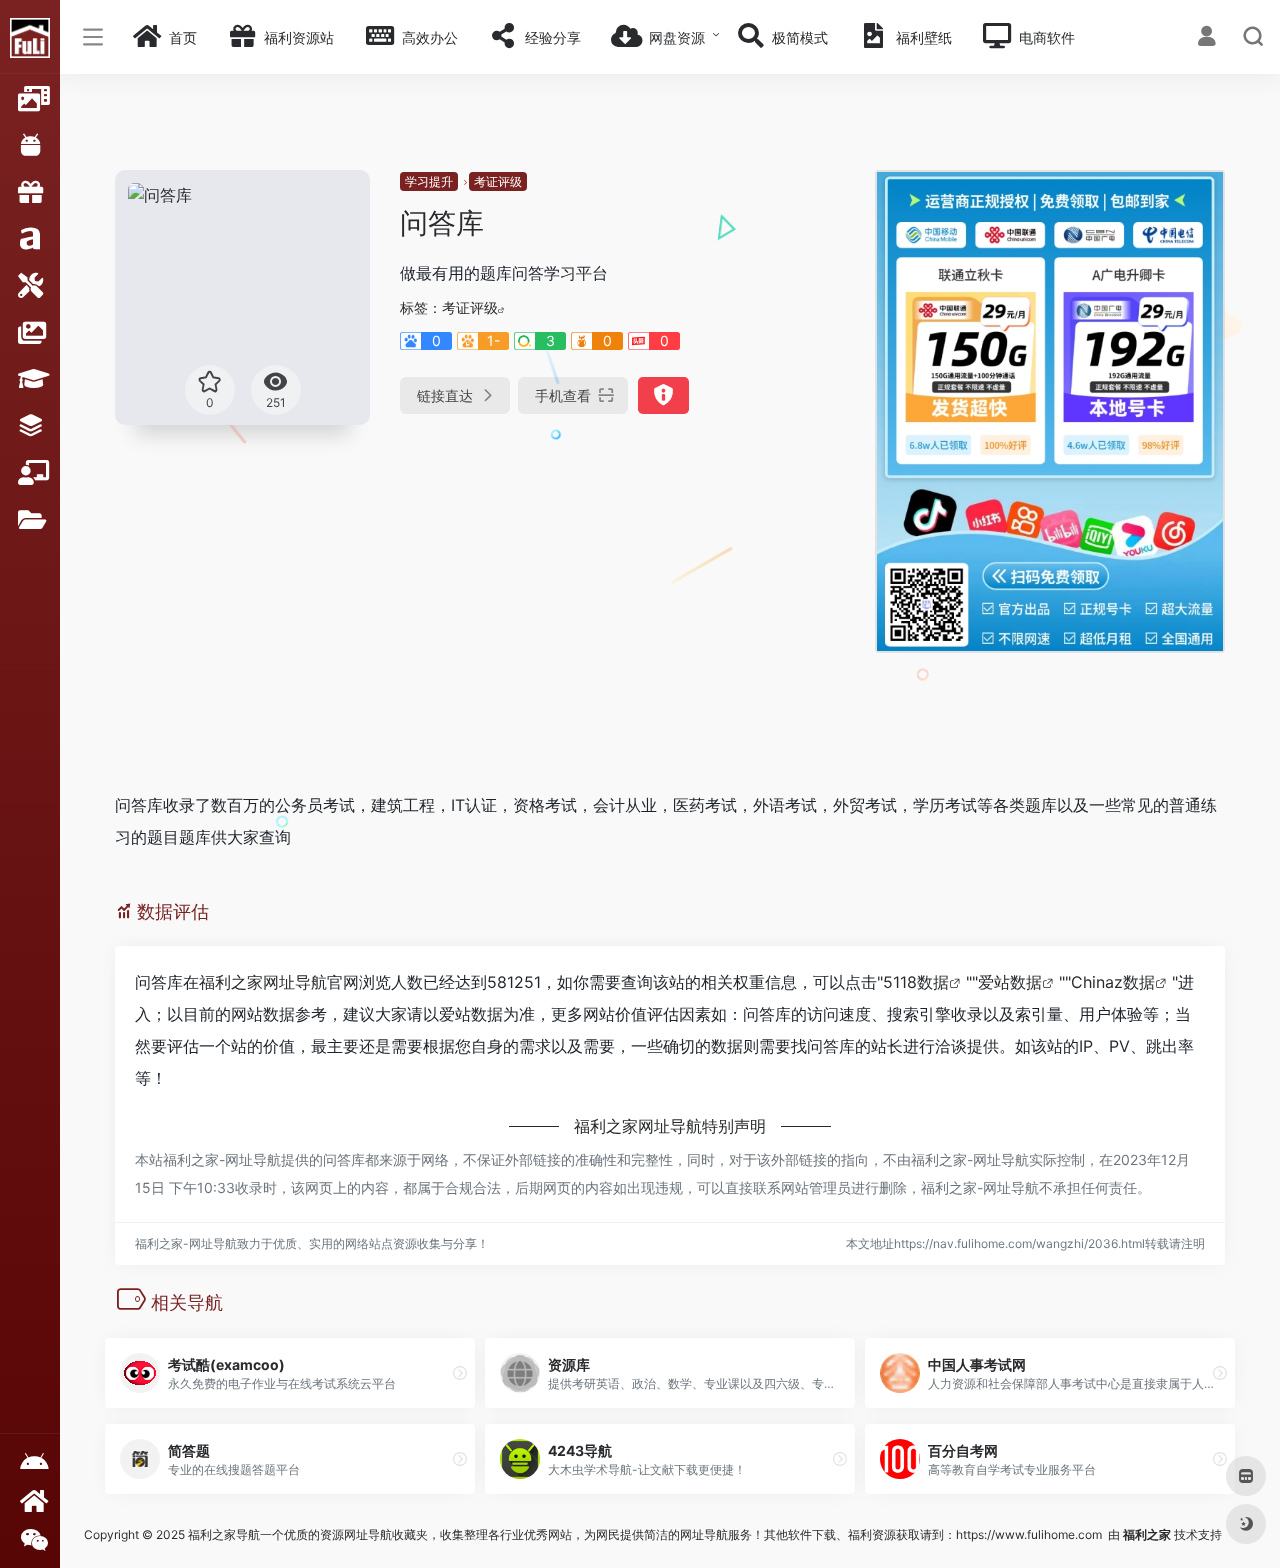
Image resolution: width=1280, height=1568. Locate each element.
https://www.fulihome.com (1029, 1534)
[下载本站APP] (30, 1462)
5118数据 (916, 982)
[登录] (1207, 38)
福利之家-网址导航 (222, 1159)
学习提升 (429, 181)
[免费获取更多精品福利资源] (30, 1500)
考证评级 (498, 181)
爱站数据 (1010, 982)
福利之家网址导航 (263, 982)
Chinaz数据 (1113, 982)
